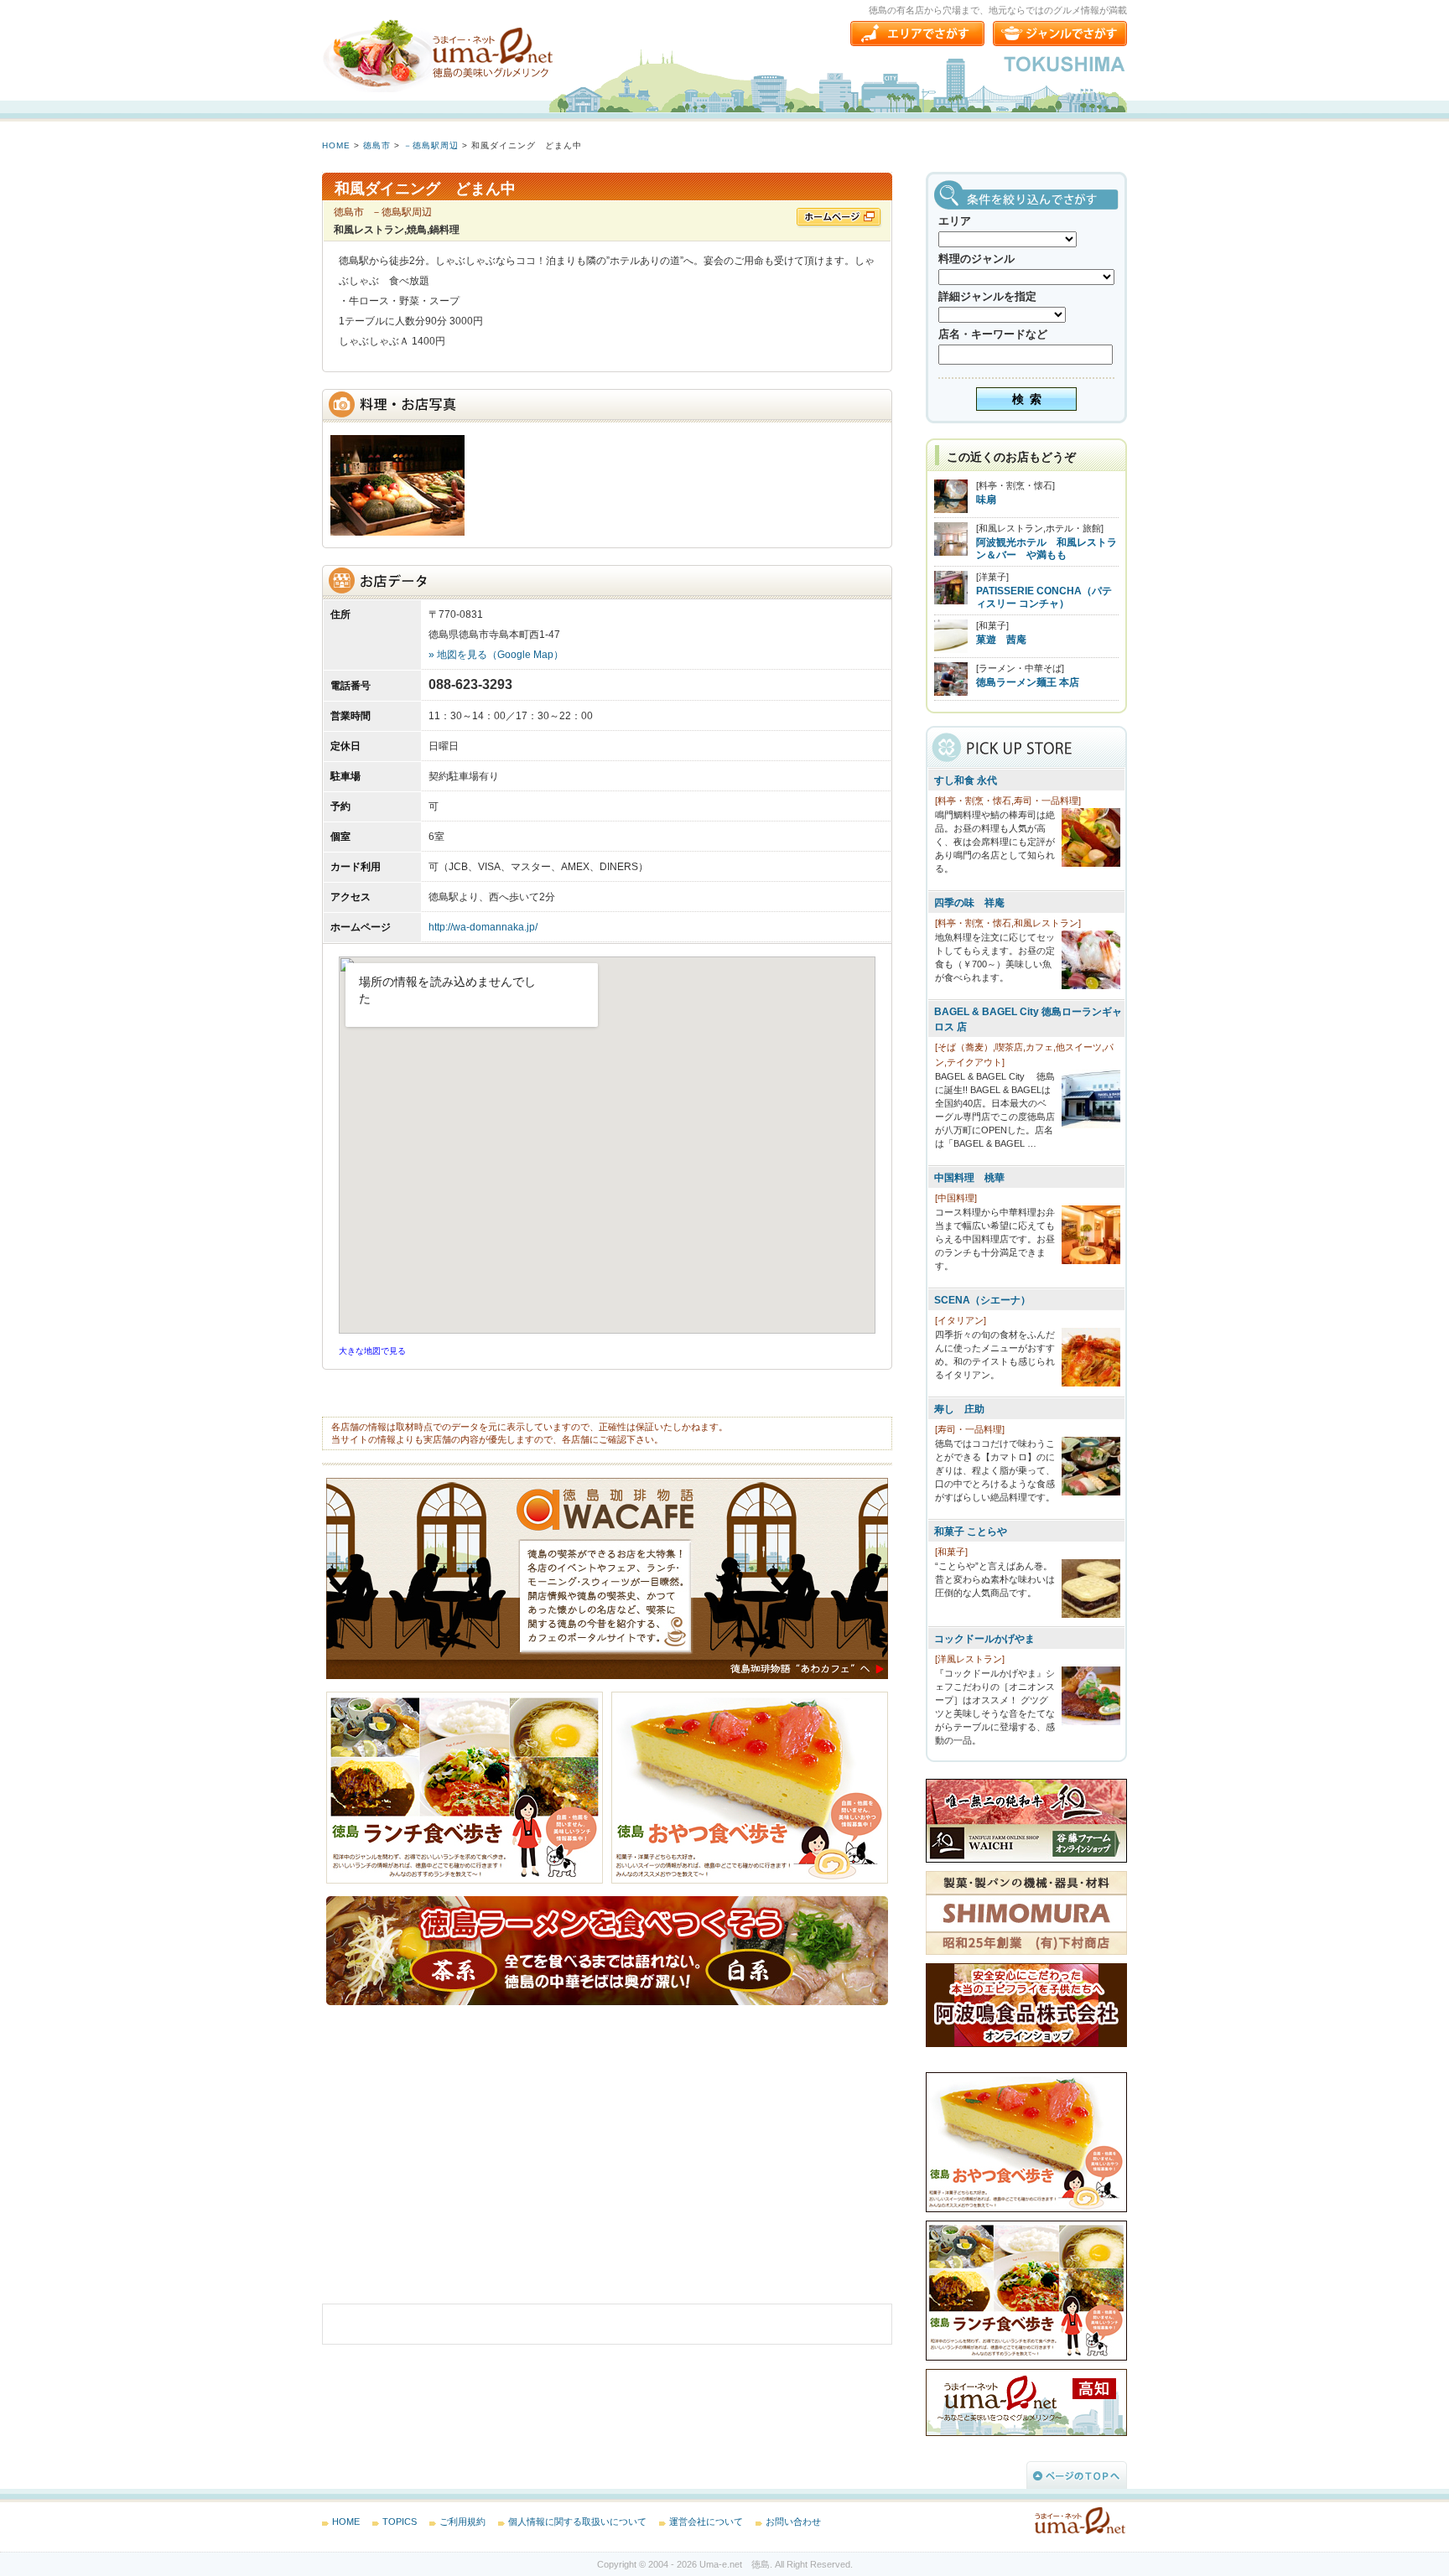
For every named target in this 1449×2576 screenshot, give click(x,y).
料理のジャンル (976, 259)
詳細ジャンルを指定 (987, 296)
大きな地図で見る (372, 1351)
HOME (336, 145)
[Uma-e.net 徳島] (439, 54)
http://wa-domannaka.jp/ (483, 927)
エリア (955, 221)
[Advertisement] (448, 2167)
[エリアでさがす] (917, 34)
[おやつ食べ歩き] (750, 1880)
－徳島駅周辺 (431, 145)
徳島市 (377, 145)
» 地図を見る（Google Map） (496, 655)
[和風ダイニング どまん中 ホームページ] (839, 218)
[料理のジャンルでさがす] (1060, 34)
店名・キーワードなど (993, 334)
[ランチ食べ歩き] (469, 1880)
